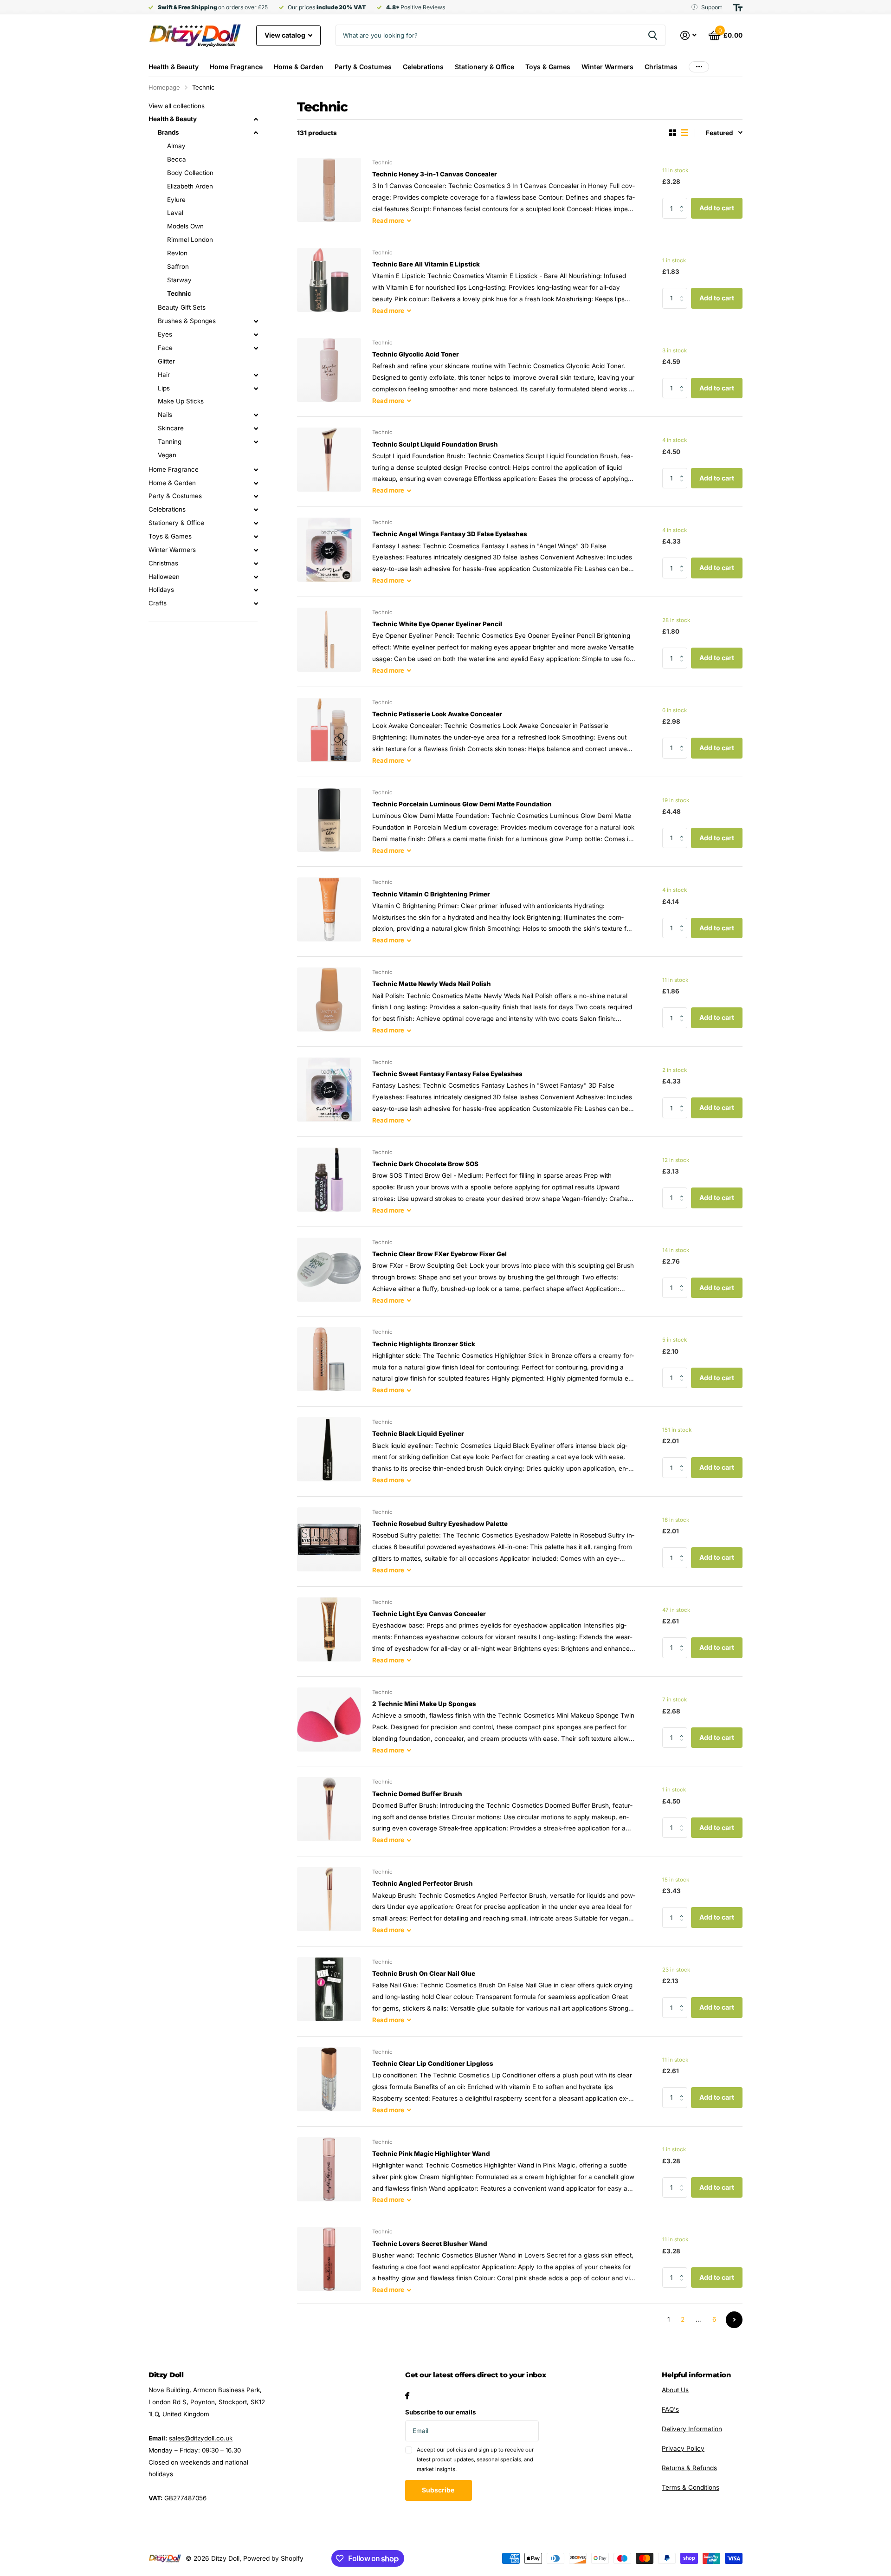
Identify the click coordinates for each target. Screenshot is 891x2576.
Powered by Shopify (273, 2558)
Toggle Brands (256, 133)
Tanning (170, 441)
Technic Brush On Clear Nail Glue (424, 1973)
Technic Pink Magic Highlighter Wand (431, 2154)
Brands (168, 132)
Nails (165, 415)
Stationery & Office (484, 67)
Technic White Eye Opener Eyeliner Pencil (437, 624)
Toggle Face (256, 348)
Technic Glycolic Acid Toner (416, 354)
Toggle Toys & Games (256, 537)
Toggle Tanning (256, 442)
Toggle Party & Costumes (256, 496)
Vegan (167, 455)
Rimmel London (190, 240)
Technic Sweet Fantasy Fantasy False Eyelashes (447, 1074)
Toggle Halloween (256, 577)
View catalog (286, 35)
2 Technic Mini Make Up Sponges (424, 1704)
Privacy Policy (683, 2448)
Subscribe (439, 2490)
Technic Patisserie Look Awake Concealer (437, 714)
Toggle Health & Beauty (256, 119)
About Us (675, 2390)
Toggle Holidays (256, 590)
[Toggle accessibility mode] (738, 7)
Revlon (177, 253)
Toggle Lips (256, 389)
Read (388, 221)
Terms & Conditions (691, 2487)
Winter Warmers (607, 67)
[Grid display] (673, 133)
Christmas (661, 67)
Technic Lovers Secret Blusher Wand (430, 2244)
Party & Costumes (363, 67)
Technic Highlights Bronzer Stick (424, 1344)
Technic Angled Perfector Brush (423, 1883)
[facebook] (407, 2396)
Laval (175, 213)
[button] (684, 201)
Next (734, 2320)
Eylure (176, 200)
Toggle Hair (256, 375)
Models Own (185, 226)
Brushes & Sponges (187, 321)
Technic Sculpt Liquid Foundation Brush (435, 444)
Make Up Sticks (181, 401)
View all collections (177, 106)
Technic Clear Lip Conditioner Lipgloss (433, 2063)
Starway (179, 280)
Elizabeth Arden (190, 186)
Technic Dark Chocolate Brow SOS (425, 1164)
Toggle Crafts (256, 603)
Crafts (158, 603)
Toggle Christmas (256, 564)
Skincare (171, 428)
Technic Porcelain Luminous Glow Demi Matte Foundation (462, 804)
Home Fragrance (236, 67)
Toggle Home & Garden (256, 483)
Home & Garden (299, 67)
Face (165, 348)
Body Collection (190, 173)
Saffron (178, 266)
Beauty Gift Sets (182, 307)
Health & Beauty (174, 67)
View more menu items (699, 67)
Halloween (164, 577)
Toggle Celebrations (256, 510)
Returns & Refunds (689, 2468)
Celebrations (423, 67)
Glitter (166, 361)
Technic (179, 293)
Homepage (164, 87)
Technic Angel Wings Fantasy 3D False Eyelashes (450, 534)
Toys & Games (548, 67)
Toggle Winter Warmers (256, 550)
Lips (164, 388)
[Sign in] (689, 36)
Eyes (165, 334)
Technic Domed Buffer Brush (417, 1794)
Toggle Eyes (256, 335)
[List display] (684, 133)
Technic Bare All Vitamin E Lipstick (426, 264)
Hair (164, 375)
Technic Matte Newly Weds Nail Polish (432, 984)
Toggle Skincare (256, 428)
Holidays (161, 590)
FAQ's (670, 2409)
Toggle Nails (256, 415)
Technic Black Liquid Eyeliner (418, 1434)
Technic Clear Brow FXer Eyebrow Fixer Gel (439, 1254)
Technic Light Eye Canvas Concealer (429, 1614)
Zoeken (653, 35)
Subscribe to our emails (441, 2412)
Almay (176, 146)
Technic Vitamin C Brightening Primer (431, 894)
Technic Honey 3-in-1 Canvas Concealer (435, 174)
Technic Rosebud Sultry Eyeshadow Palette (440, 1524)
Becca (177, 159)
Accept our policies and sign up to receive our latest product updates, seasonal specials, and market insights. (475, 2460)
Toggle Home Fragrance (256, 470)
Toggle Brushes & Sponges (256, 321)
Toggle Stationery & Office (256, 523)
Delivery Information (692, 2429)
